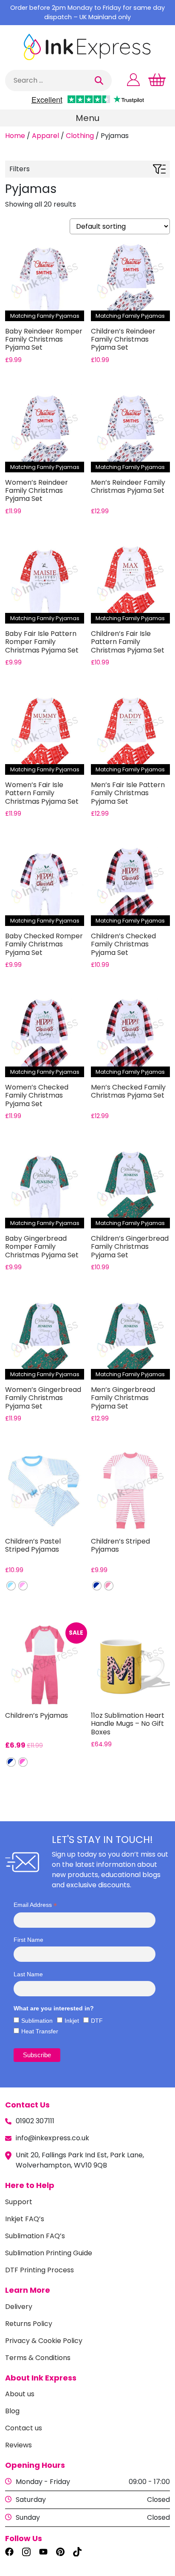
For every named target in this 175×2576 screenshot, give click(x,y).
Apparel (45, 136)
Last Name (28, 1974)
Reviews (18, 2445)
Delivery (19, 2307)
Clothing (80, 136)
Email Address (35, 1905)
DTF (97, 2021)
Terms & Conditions (38, 2358)
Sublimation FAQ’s (35, 2236)
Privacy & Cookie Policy (44, 2341)
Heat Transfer (40, 2031)
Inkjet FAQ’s (25, 2219)
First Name (28, 1940)
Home (15, 136)
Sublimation (37, 2021)
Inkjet (72, 2021)
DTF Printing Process (40, 2270)
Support (19, 2202)
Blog (12, 2411)
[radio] (11, 1586)
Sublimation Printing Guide (49, 2253)
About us (20, 2394)
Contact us (24, 2428)
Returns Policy (29, 2324)
